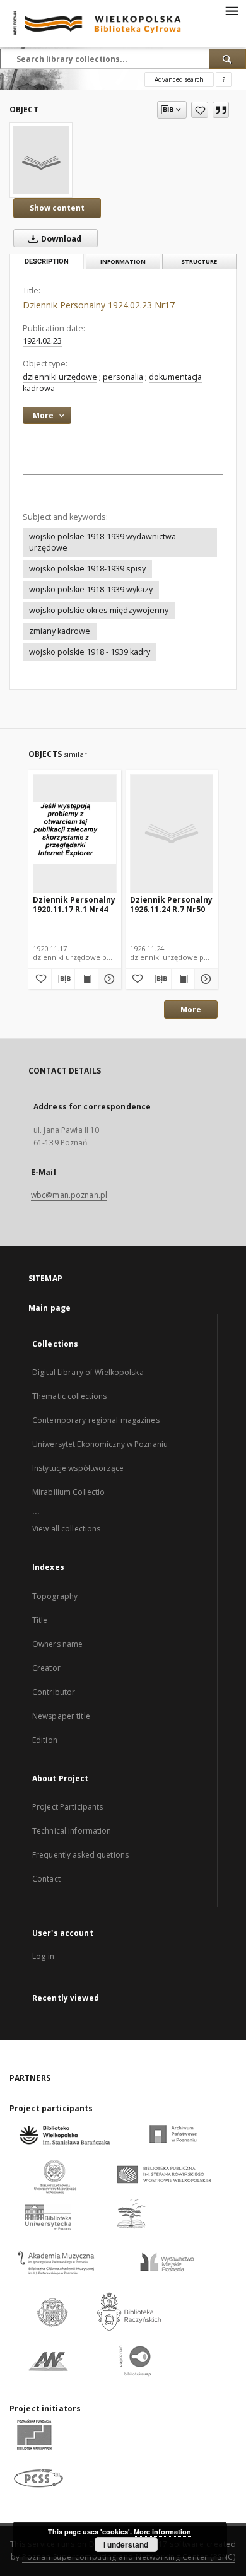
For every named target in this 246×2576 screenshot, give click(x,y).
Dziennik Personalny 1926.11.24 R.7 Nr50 (171, 904)
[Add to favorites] (200, 110)
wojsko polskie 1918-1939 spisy (87, 569)
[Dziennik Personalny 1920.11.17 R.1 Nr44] (75, 833)
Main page (50, 1308)
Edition (45, 1740)
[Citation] (221, 110)
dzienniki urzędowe (60, 377)
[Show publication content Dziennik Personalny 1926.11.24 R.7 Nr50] (183, 979)
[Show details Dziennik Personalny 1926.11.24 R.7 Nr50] (204, 979)
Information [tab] (123, 261)
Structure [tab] (199, 261)
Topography (55, 1596)
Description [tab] (47, 261)
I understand (126, 2544)
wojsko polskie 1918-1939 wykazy (91, 589)
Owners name (57, 1644)
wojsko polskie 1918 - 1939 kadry (90, 652)
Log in (43, 1956)
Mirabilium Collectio (68, 1492)
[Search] (228, 59)
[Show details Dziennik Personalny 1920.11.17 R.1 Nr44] (108, 979)
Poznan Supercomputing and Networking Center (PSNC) (129, 2557)
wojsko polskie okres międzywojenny (99, 610)
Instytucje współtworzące (78, 1468)
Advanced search (179, 79)
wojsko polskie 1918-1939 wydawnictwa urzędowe (102, 542)
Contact (46, 1879)
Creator (46, 1668)
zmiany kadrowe (60, 631)
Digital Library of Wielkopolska (88, 1372)
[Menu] (231, 10)
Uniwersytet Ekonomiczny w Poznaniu (100, 1444)
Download (60, 239)
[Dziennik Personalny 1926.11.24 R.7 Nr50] (172, 833)
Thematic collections (69, 1396)
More (191, 1010)
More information (162, 2532)
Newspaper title (61, 1716)
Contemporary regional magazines (96, 1420)
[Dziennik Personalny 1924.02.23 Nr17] (41, 160)
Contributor (54, 1692)
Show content (57, 208)
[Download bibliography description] (63, 979)
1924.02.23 (42, 341)
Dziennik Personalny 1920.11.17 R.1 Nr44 (74, 904)
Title (40, 1620)
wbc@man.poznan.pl (69, 1195)
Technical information (72, 1831)
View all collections (66, 1529)
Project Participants (67, 1807)
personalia (123, 377)
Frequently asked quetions (80, 1855)
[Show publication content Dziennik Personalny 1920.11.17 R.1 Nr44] (86, 979)
